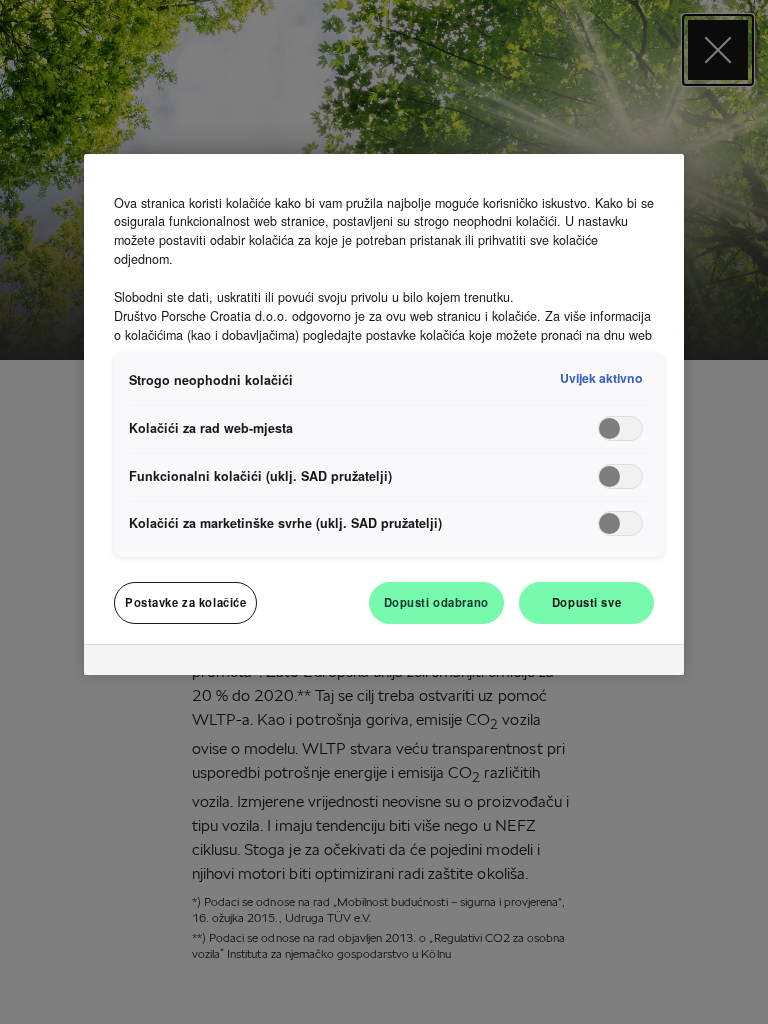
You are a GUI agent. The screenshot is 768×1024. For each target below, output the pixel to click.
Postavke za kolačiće (185, 602)
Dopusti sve (586, 602)
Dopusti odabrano (436, 602)
